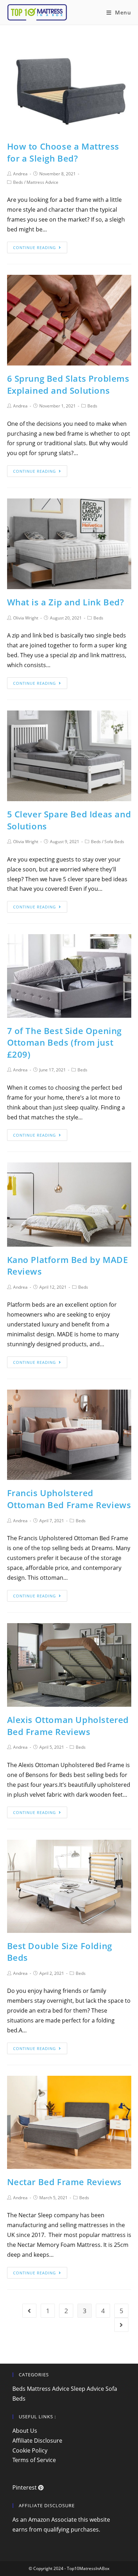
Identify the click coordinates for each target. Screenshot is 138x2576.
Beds (18, 182)
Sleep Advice (87, 2389)
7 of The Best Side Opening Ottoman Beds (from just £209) (65, 1042)
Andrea (20, 174)
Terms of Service (34, 2460)
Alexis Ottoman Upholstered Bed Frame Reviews (68, 1726)
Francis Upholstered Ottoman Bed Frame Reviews (69, 1499)
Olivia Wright (26, 618)
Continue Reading (34, 247)
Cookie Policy (30, 2450)
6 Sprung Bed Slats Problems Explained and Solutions (68, 384)
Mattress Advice (42, 182)
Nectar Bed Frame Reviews (64, 2182)
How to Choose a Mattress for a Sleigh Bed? (63, 152)
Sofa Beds (114, 842)
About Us (25, 2431)
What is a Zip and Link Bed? (66, 602)
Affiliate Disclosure (37, 2441)
